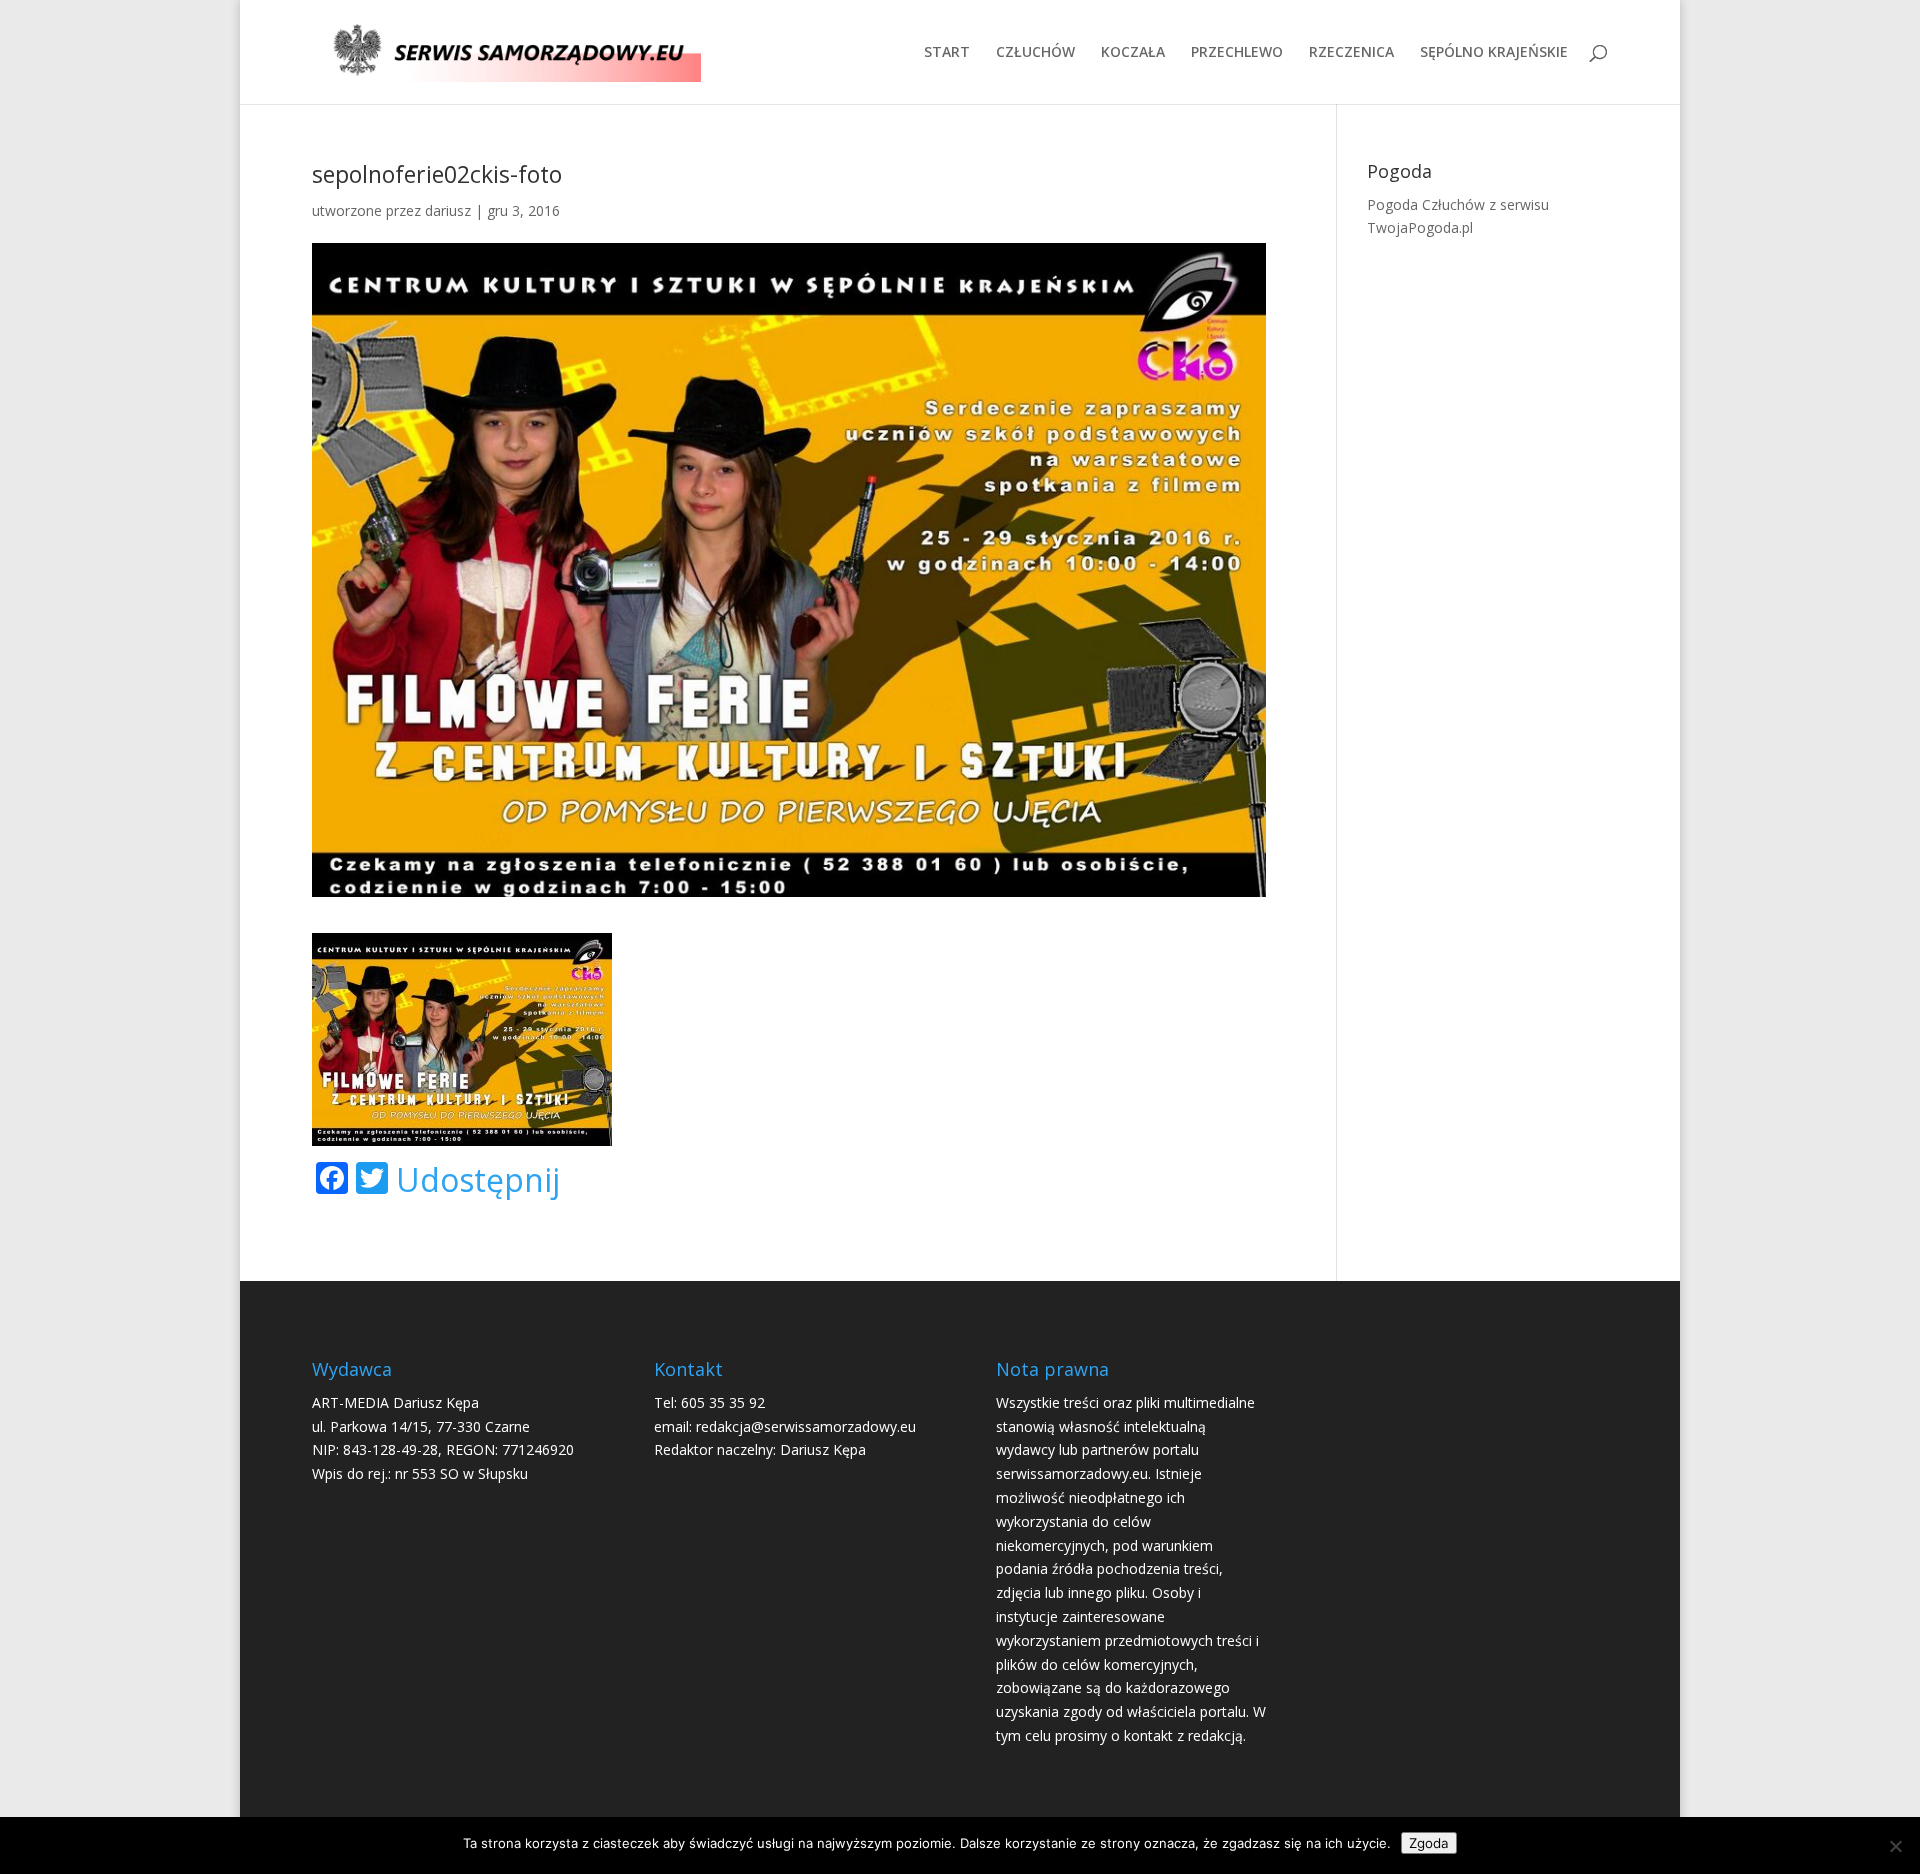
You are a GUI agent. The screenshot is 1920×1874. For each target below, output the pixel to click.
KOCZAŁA (1133, 53)
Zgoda (1429, 1843)
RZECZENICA (1351, 53)
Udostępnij (478, 1180)
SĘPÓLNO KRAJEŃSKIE (1494, 53)
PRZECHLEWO (1237, 53)
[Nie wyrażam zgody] (1895, 1846)
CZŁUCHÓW (1035, 53)
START (947, 53)
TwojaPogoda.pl (1420, 227)
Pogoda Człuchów (1426, 204)
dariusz (448, 210)
